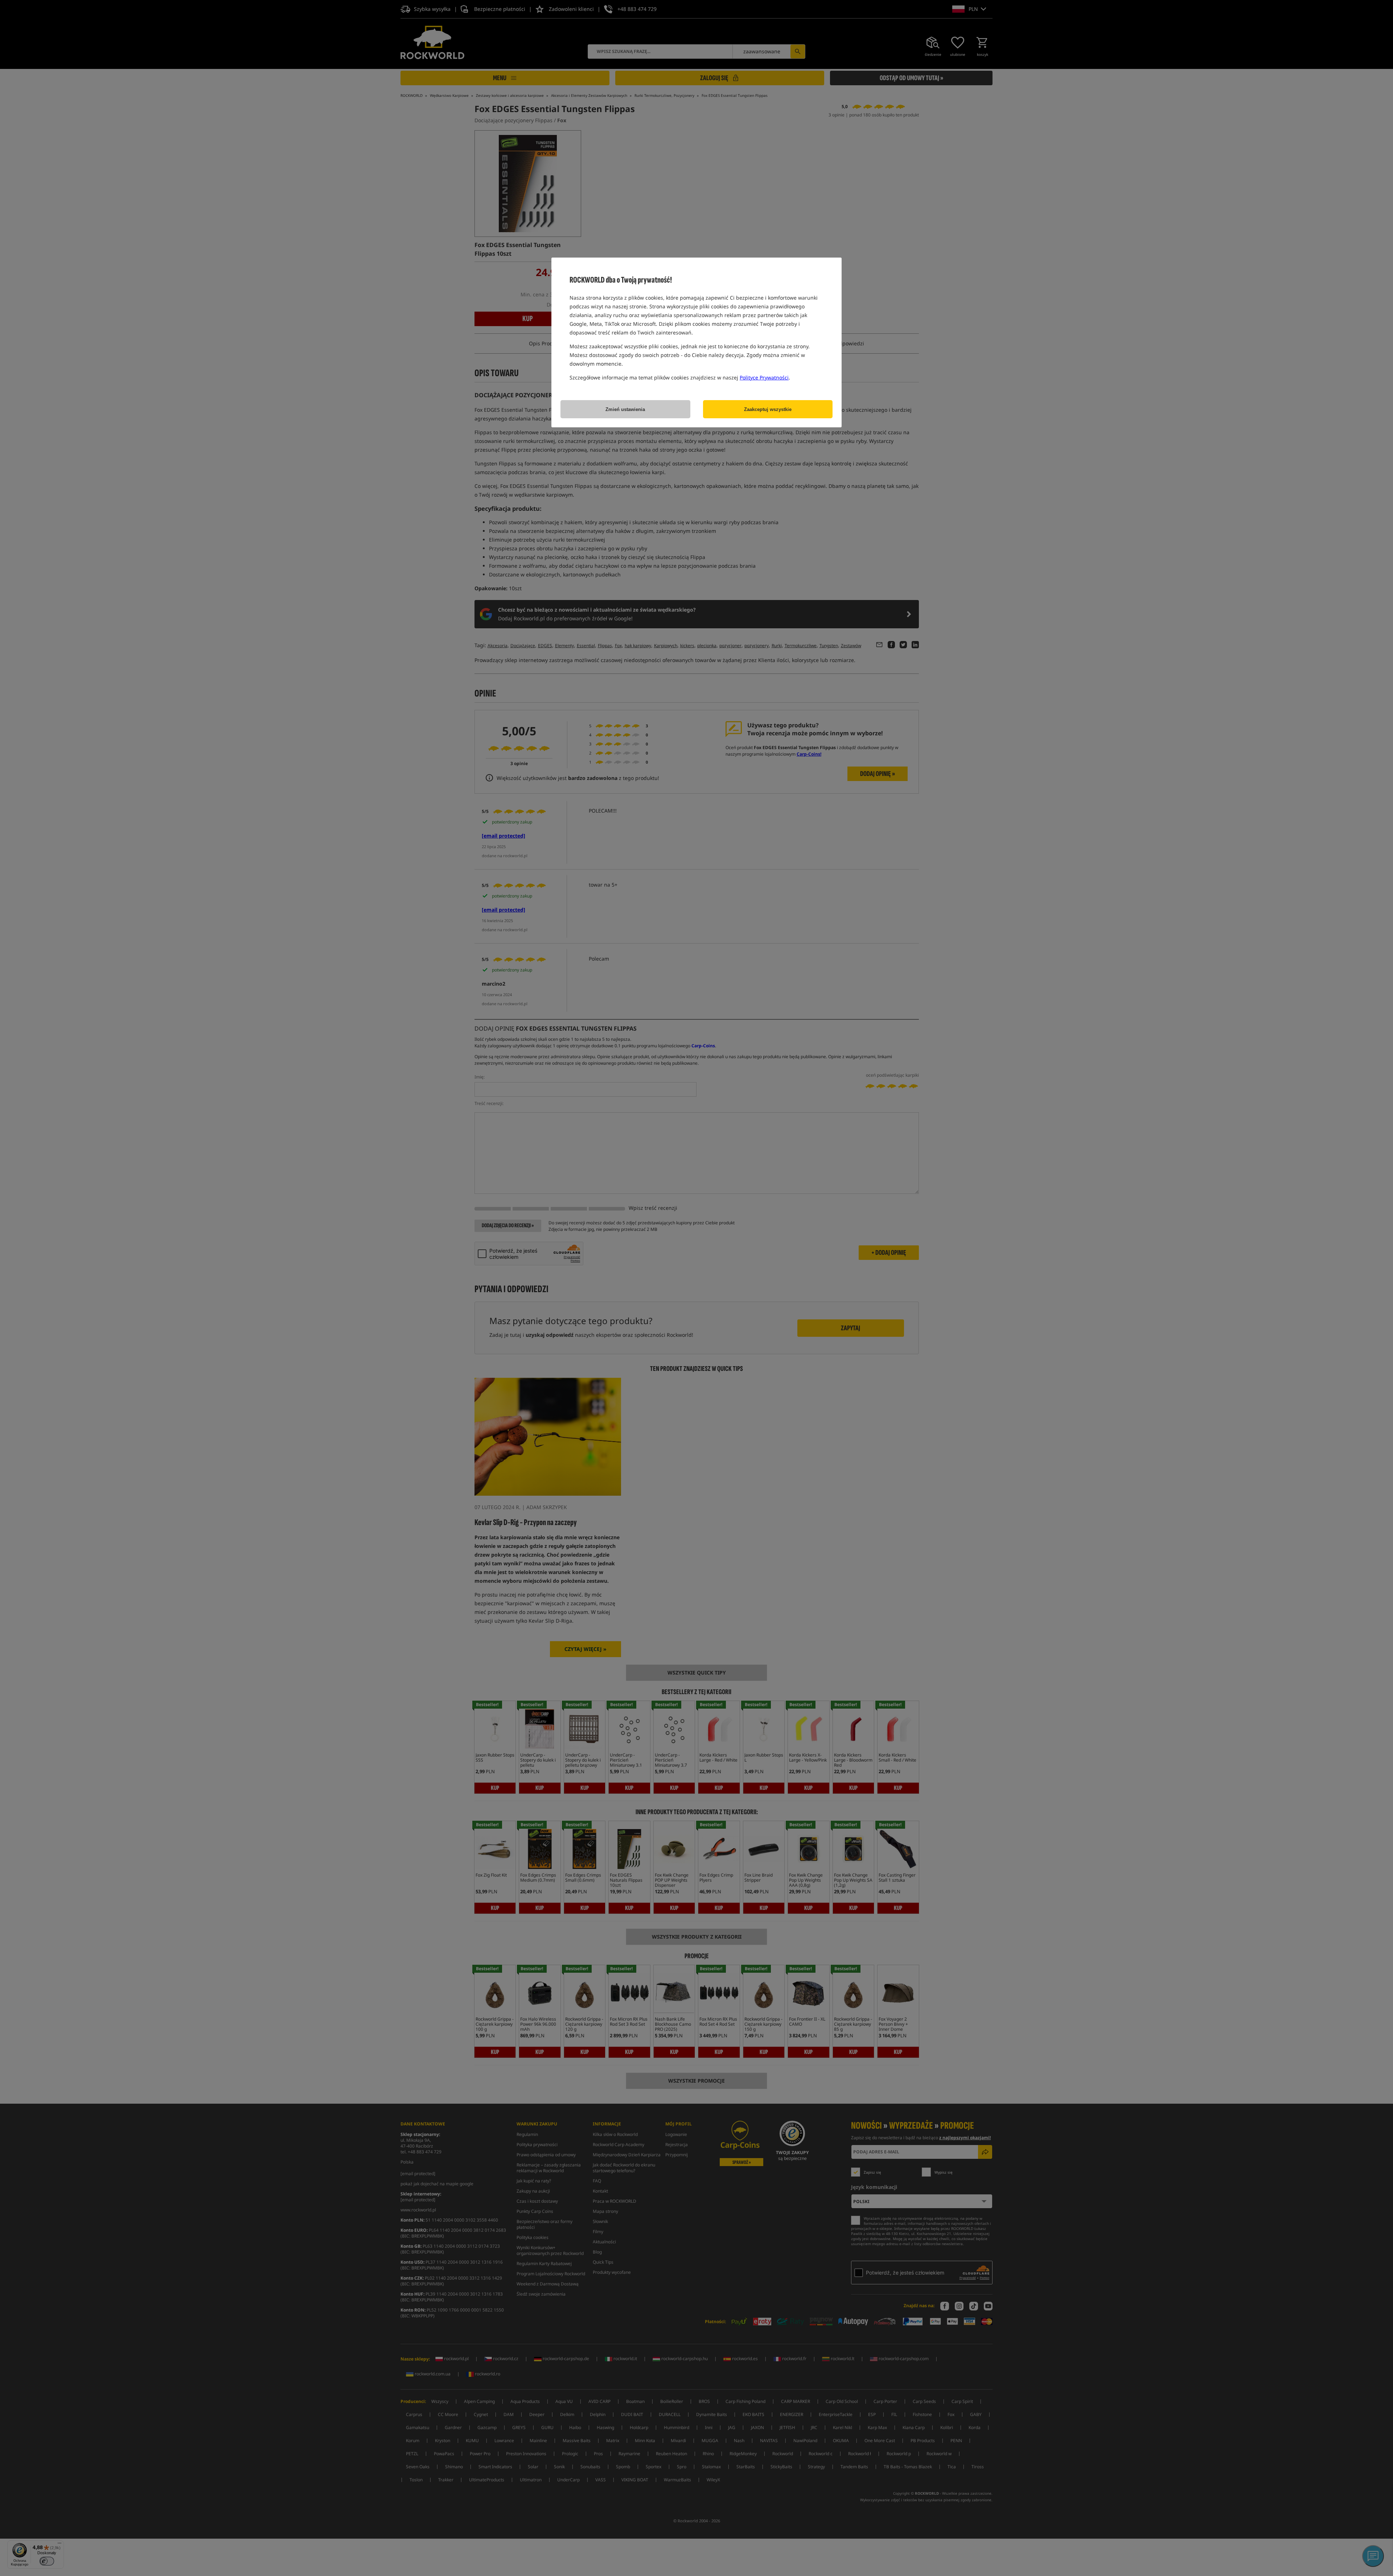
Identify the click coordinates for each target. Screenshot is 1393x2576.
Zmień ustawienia (625, 409)
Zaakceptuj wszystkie (768, 409)
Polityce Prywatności (764, 377)
